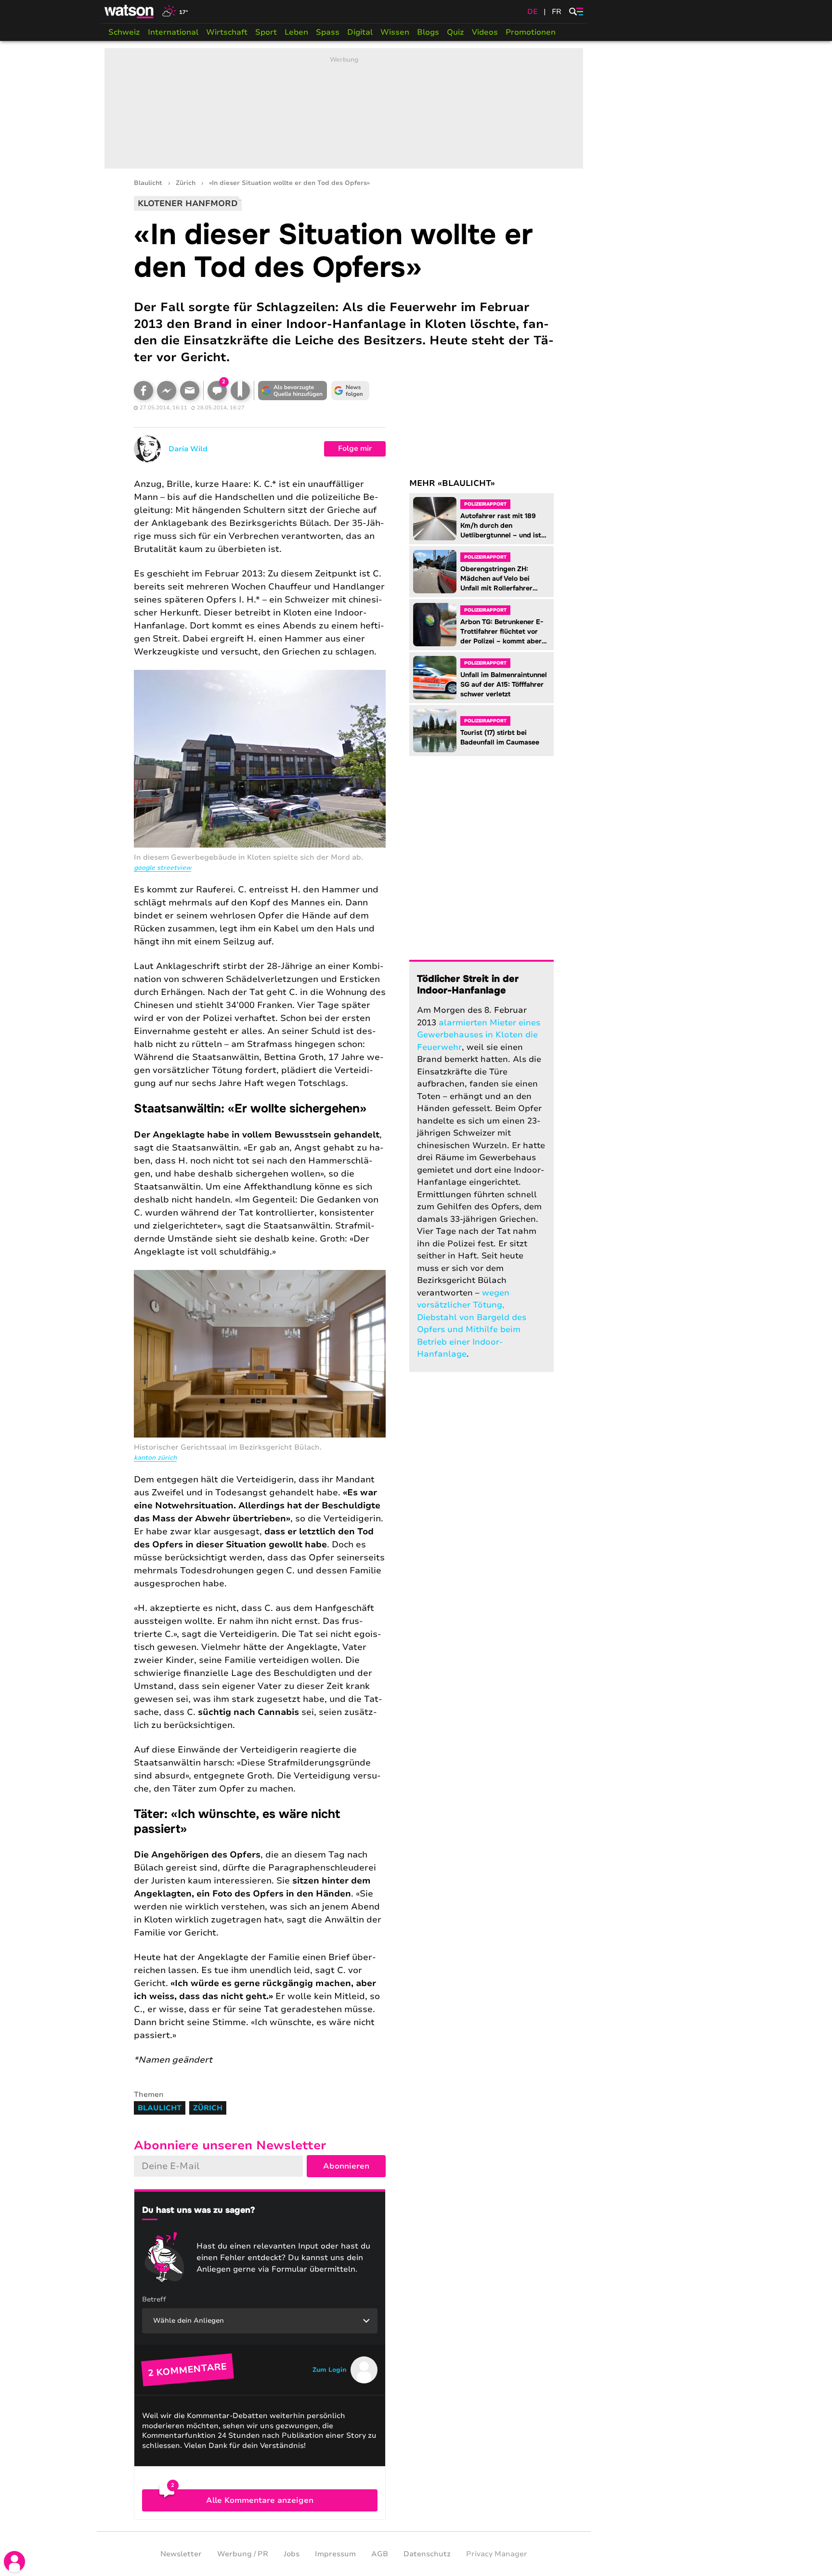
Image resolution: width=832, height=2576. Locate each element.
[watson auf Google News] (351, 391)
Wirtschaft (227, 32)
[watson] (130, 12)
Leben (296, 32)
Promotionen (531, 32)
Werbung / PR (243, 2554)
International (173, 32)
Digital (360, 32)
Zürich (186, 183)
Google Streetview (162, 868)
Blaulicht (148, 183)
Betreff (154, 2299)
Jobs (292, 2554)
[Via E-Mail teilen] (190, 391)
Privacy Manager (497, 2554)
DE (533, 12)
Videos (485, 32)
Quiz (455, 32)
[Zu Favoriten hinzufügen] (240, 391)
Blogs (428, 32)
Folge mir (355, 448)
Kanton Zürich (155, 1458)
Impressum (335, 2554)
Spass (328, 32)
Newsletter (181, 2554)
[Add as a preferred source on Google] (293, 391)
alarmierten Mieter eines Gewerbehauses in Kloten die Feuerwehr (479, 1035)
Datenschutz (427, 2554)
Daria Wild (188, 449)
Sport (266, 32)
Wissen (395, 32)
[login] (14, 2562)
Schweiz (124, 32)
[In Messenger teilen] (167, 391)
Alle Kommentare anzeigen (260, 2500)
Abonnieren (346, 2166)
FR (557, 12)
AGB (380, 2554)
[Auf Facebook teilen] (143, 391)
